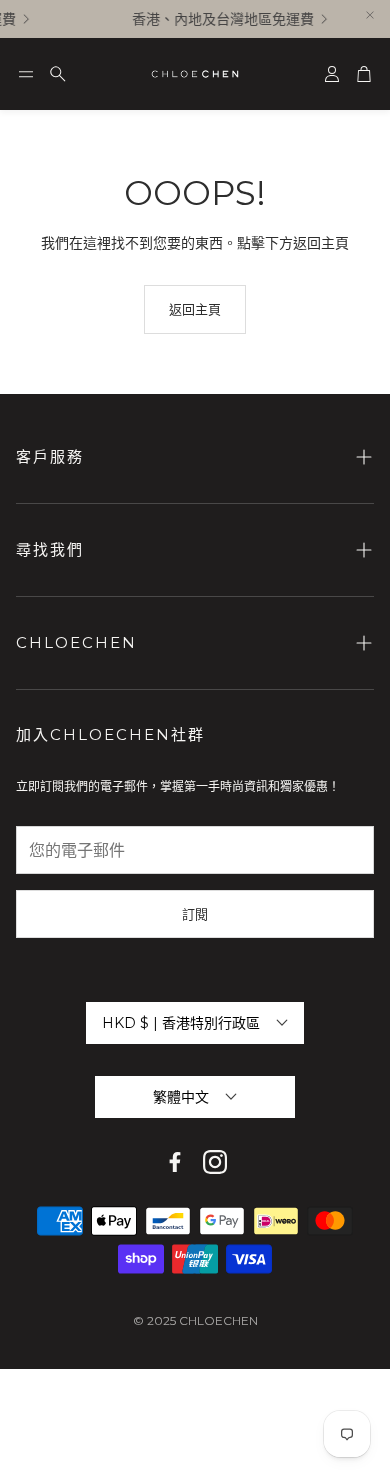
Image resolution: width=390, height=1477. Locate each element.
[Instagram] (215, 1162)
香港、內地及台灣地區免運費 (221, 19)
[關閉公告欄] (370, 15)
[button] (26, 74)
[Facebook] (175, 1162)
